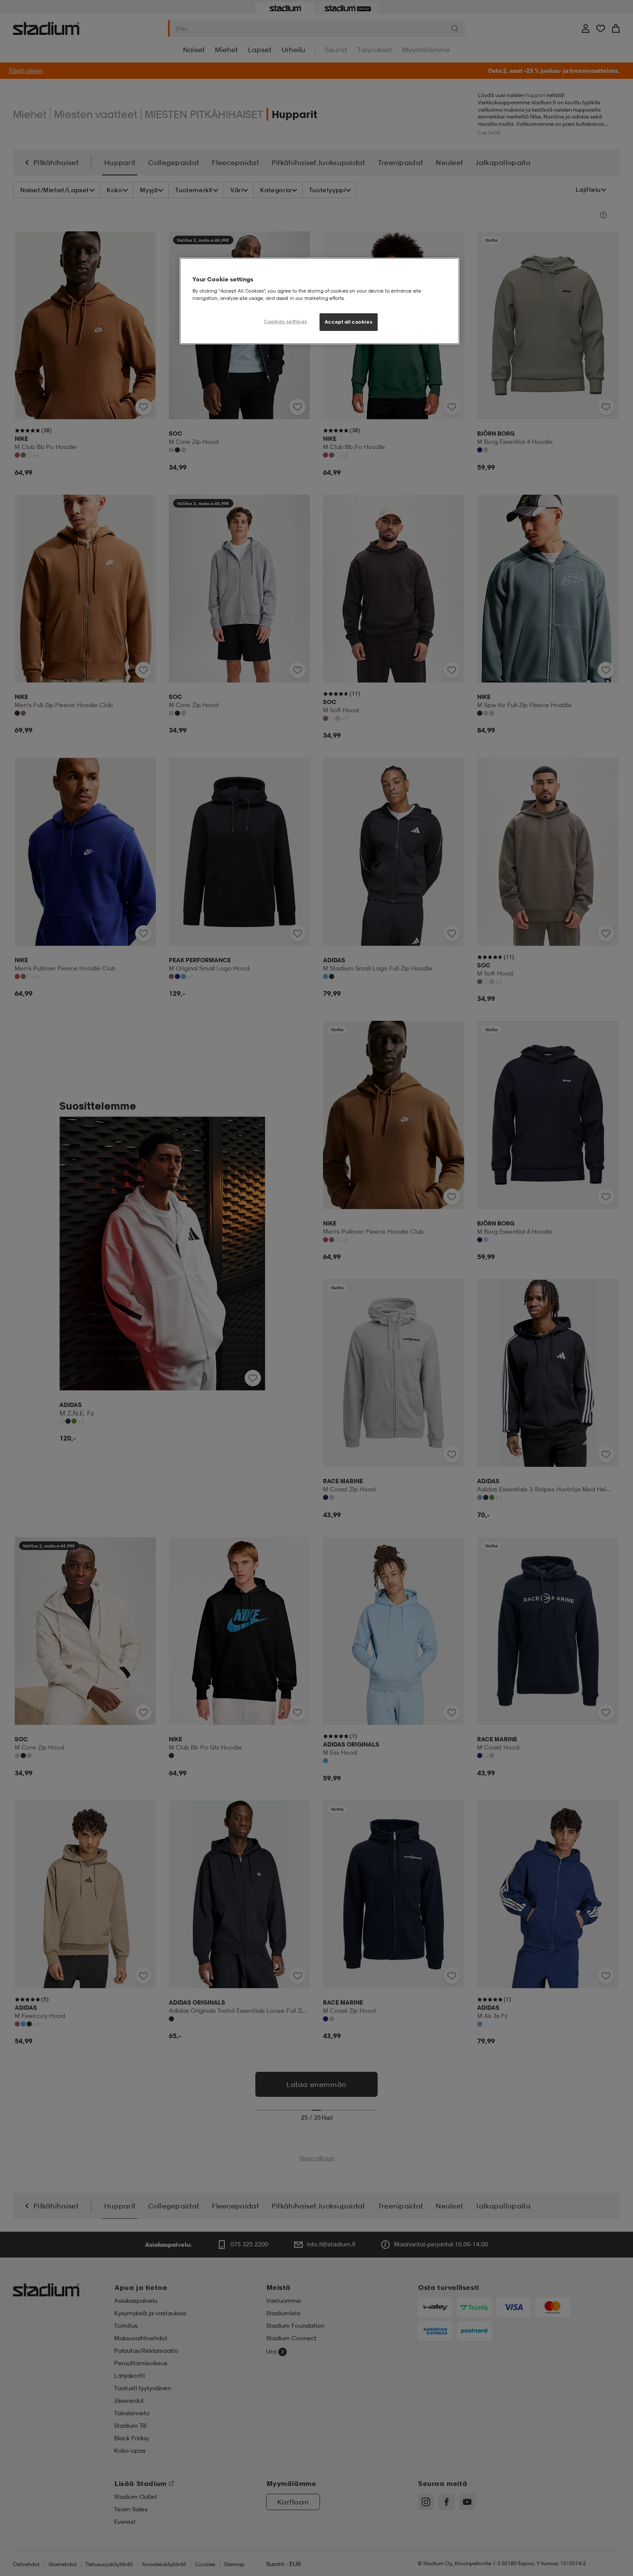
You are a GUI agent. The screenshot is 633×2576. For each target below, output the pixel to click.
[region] (320, 301)
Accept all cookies (349, 322)
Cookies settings (285, 321)
